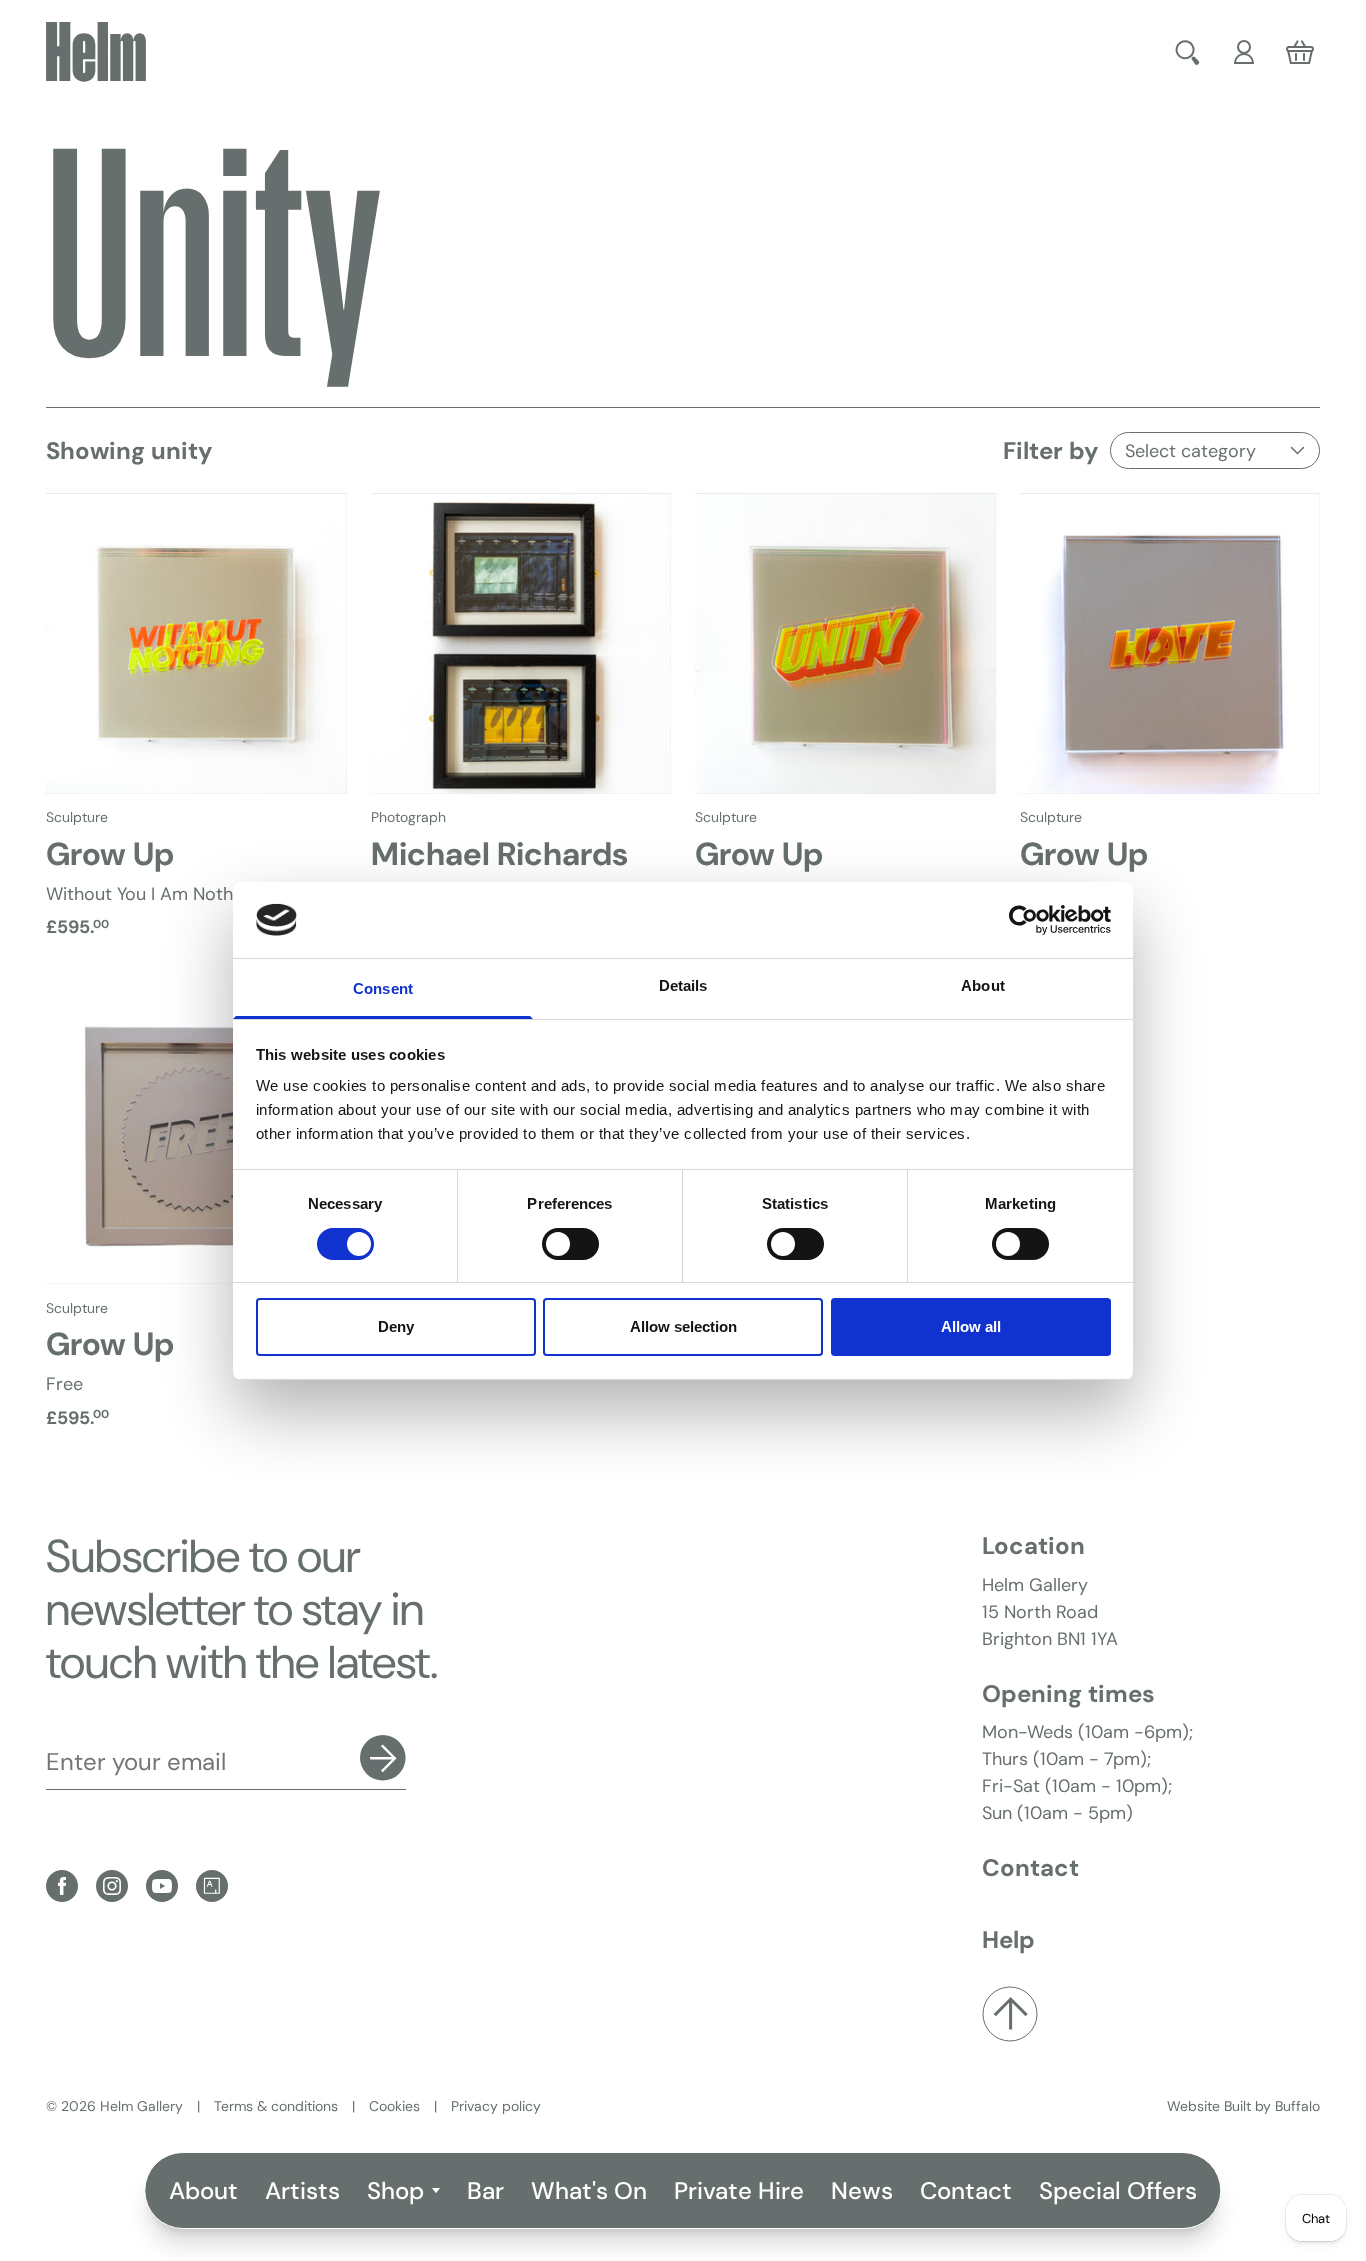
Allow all (971, 1326)
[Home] (96, 52)
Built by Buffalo (1272, 2106)
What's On (589, 2190)
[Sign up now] (383, 1758)
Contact (966, 2190)
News (862, 2190)
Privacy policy (496, 2106)
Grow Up (110, 854)
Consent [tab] (383, 988)
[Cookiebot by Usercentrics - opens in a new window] (1023, 920)
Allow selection (683, 1326)
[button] (1190, 52)
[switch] (570, 1244)
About (203, 2190)
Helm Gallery (141, 2106)
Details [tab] (683, 985)
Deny (396, 1326)
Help (1008, 1939)
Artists (302, 2190)
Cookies (394, 2106)
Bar (485, 2190)
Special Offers (1118, 2190)
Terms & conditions (276, 2106)
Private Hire (739, 2190)
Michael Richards (499, 854)
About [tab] (983, 985)
